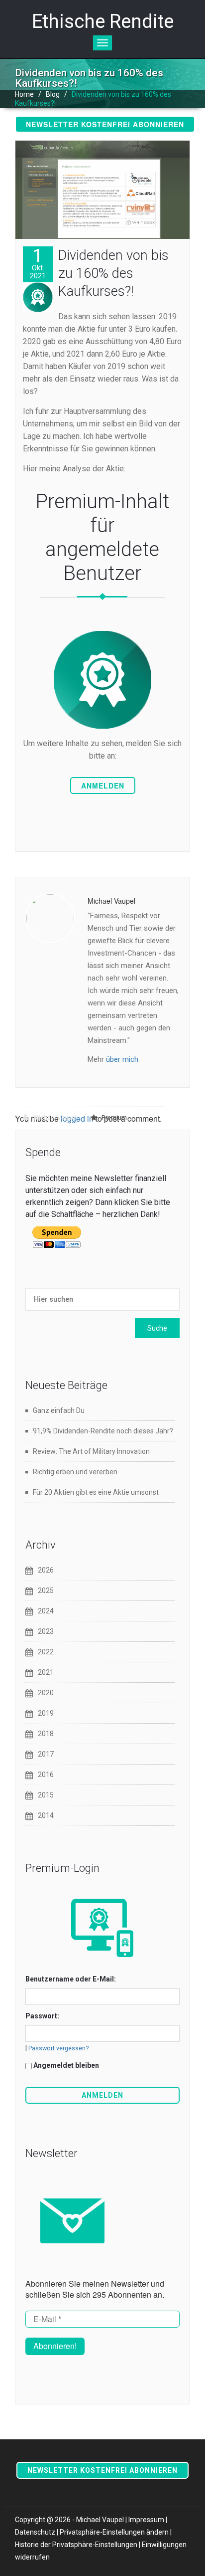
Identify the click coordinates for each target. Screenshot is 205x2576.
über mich (122, 1059)
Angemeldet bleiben (66, 2065)
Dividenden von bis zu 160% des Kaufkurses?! (113, 273)
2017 (46, 1754)
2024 (46, 1611)
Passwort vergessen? (58, 2048)
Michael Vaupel (54, 1118)
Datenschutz (35, 2532)
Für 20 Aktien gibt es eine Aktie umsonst (96, 1492)
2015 (46, 1795)
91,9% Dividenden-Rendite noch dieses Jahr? (103, 1431)
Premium (114, 1118)
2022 (46, 1652)
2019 (46, 1713)
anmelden (103, 786)
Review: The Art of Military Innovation (91, 1451)
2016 (46, 1775)
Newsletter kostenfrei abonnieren (105, 124)
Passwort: (42, 2016)
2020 (46, 1693)
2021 (46, 1672)
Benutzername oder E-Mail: (71, 1979)
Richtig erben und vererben (75, 1472)
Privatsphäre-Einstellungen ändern (114, 2532)
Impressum (146, 2520)
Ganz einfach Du (59, 1410)
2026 (46, 1570)
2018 (46, 1734)
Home (24, 94)
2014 (46, 1815)
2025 (46, 1590)
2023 (46, 1631)
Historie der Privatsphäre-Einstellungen (76, 2545)
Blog (53, 94)
